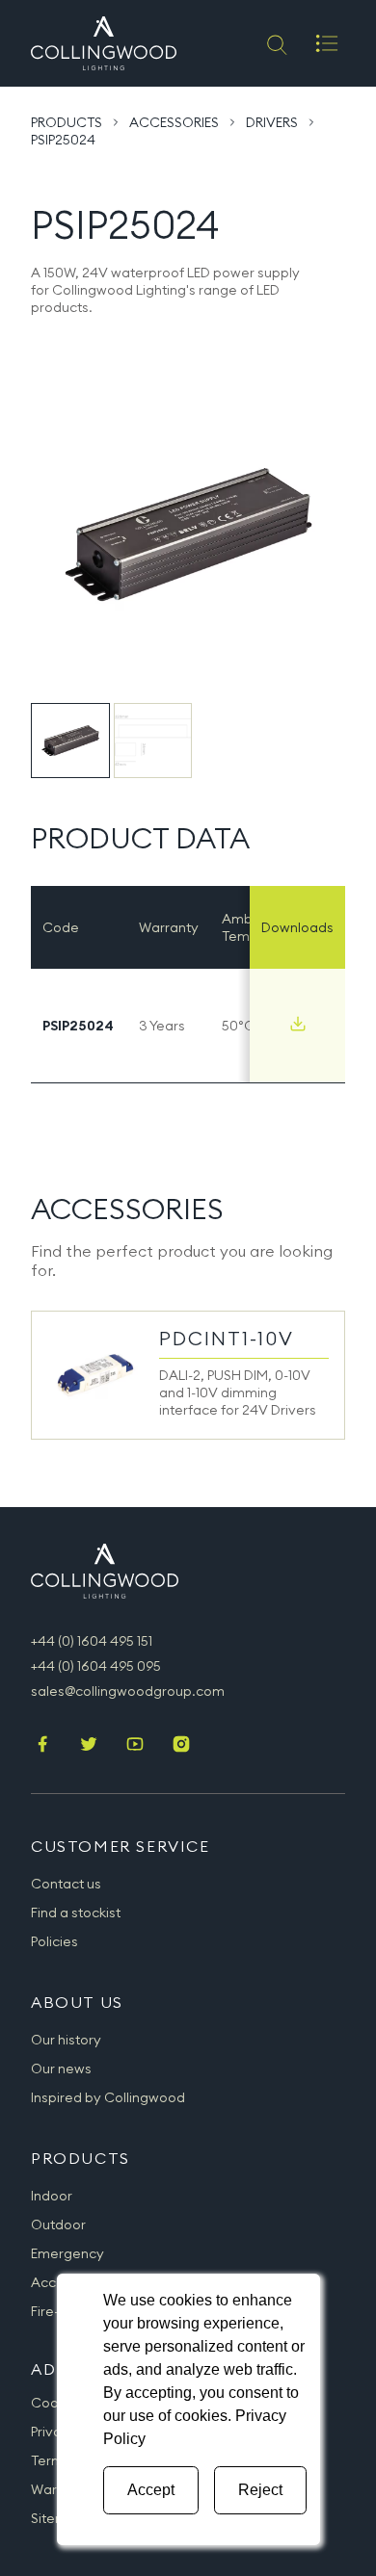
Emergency (67, 2253)
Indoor (52, 2196)
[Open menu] (327, 43)
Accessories (174, 122)
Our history (66, 2040)
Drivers (272, 122)
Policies (54, 1941)
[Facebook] (42, 1746)
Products (67, 122)
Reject (260, 2490)
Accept (151, 2490)
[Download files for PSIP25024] (298, 1024)
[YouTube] (135, 1746)
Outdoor (58, 2225)
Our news (61, 2069)
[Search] (275, 43)
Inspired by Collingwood (108, 2097)
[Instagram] (181, 1746)
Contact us (66, 1884)
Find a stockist (76, 1912)
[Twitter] (89, 1746)
